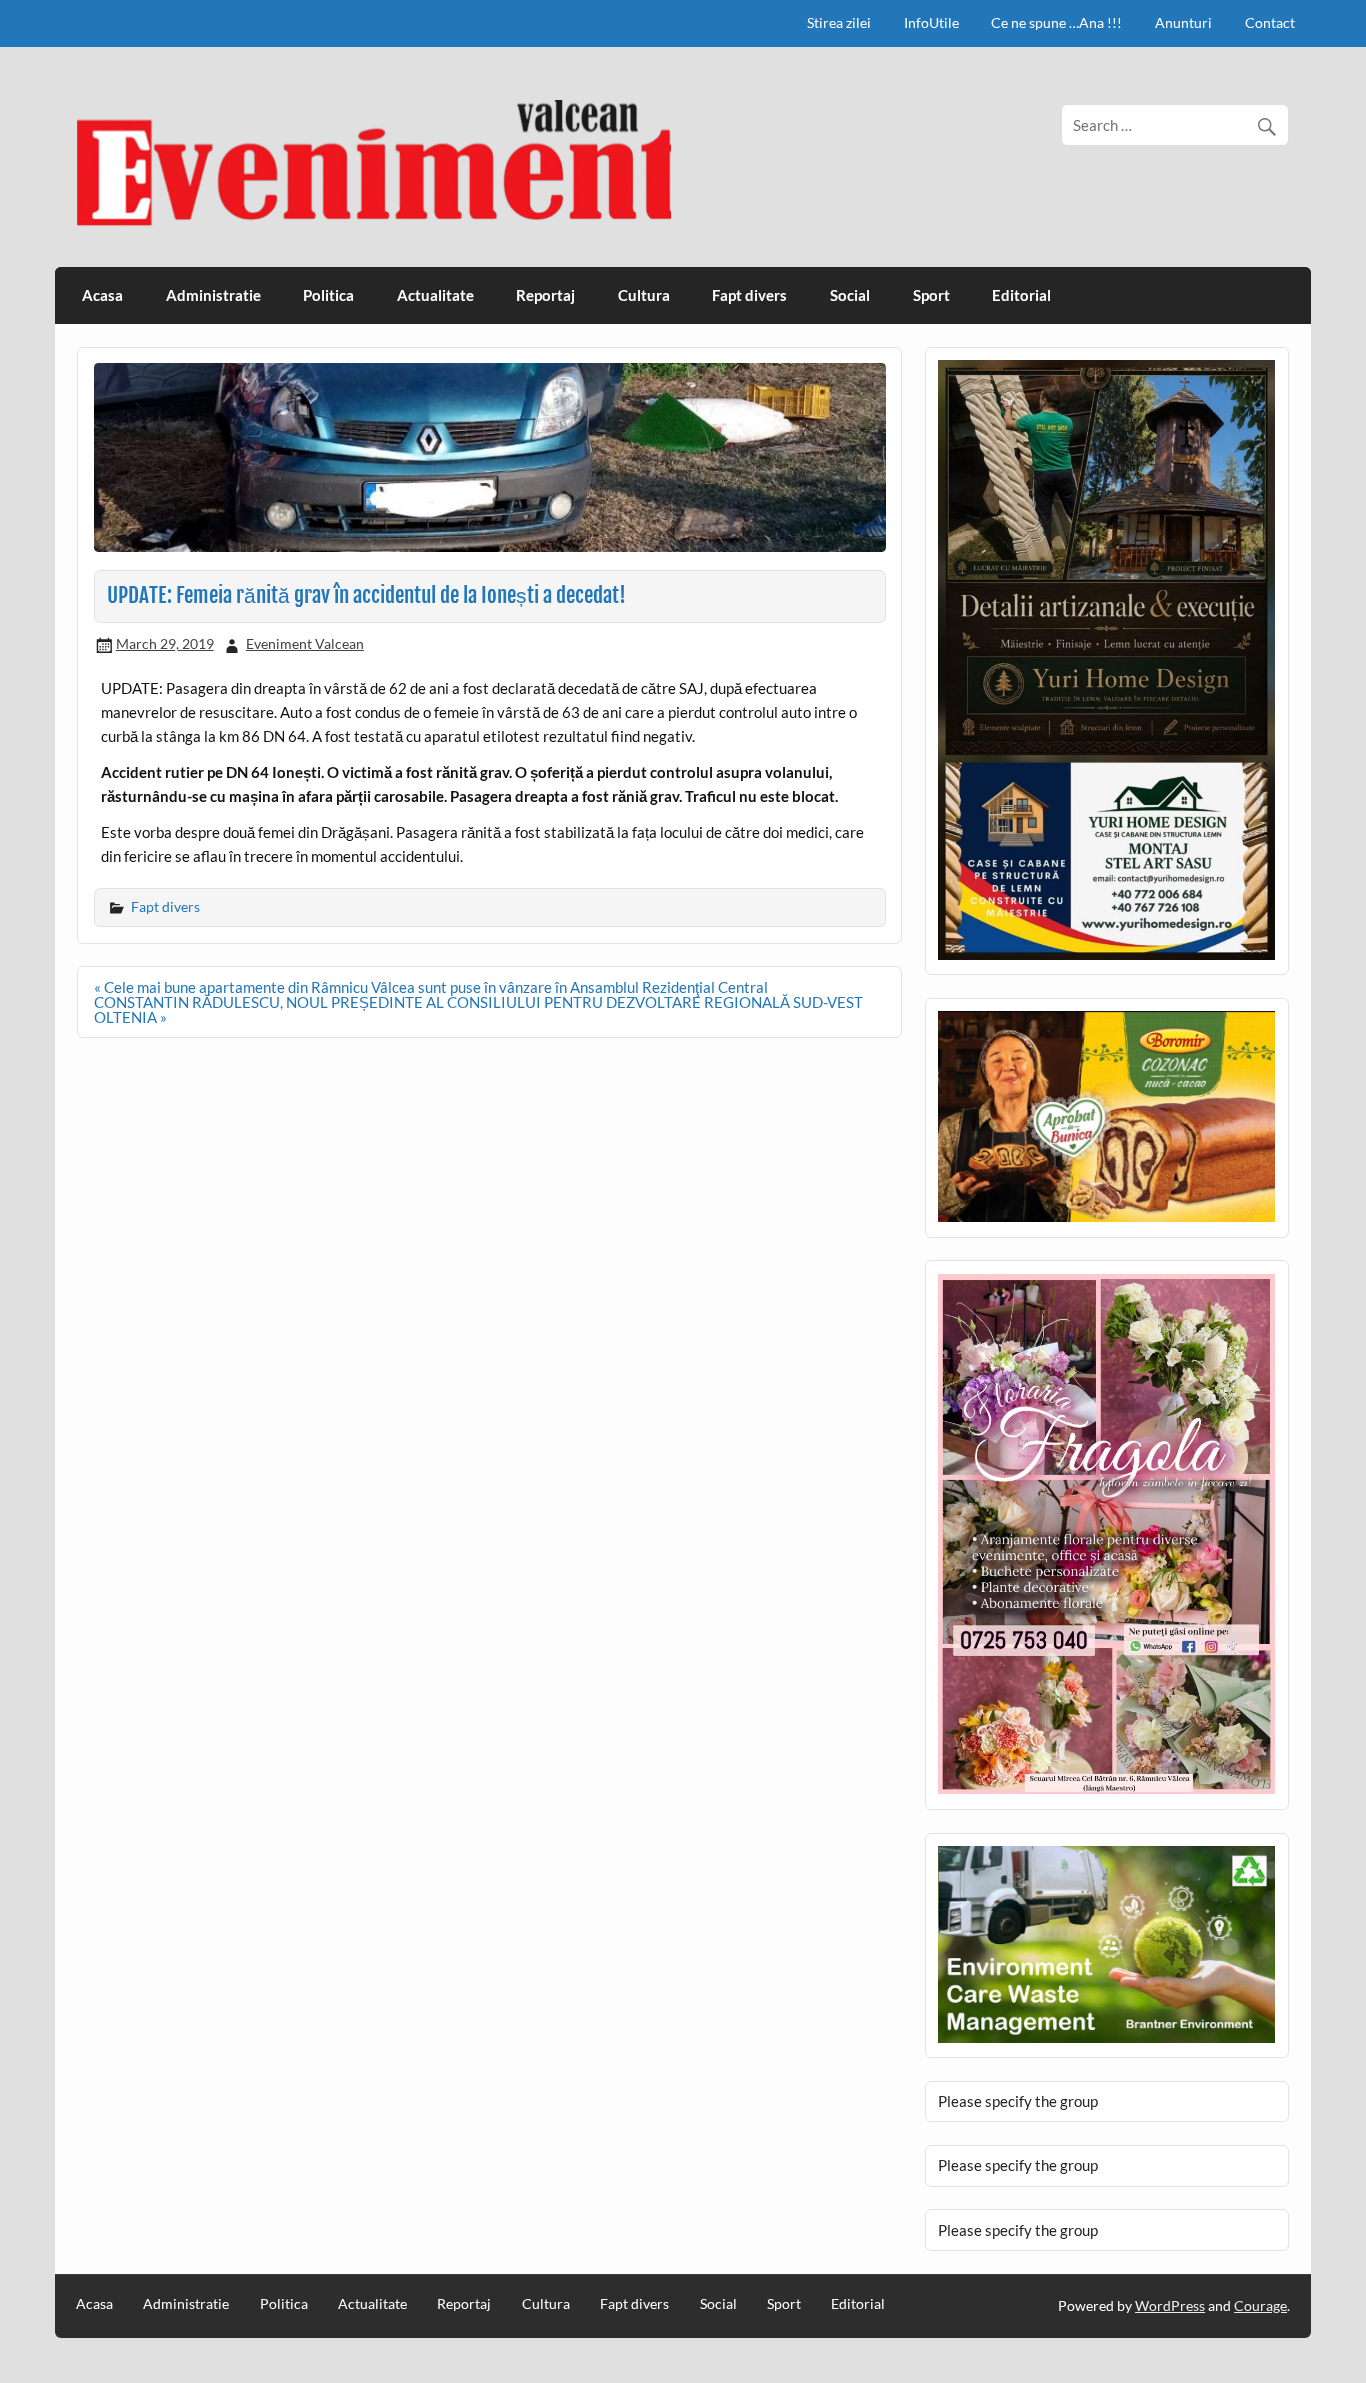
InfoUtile (931, 22)
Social (850, 295)
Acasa (102, 295)
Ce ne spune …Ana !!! (1056, 22)
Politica (328, 295)
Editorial (1021, 295)
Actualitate (435, 295)
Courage (1260, 2305)
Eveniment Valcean (305, 643)
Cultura (644, 295)
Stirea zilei (839, 22)
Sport (931, 295)
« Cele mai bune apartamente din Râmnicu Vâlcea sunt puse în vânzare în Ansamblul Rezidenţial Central (431, 987)
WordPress (1170, 2305)
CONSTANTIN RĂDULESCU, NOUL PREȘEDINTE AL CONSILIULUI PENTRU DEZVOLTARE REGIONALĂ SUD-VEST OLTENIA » (478, 1009)
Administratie (213, 295)
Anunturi (1183, 22)
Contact (1270, 22)
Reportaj (545, 295)
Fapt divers (749, 295)
